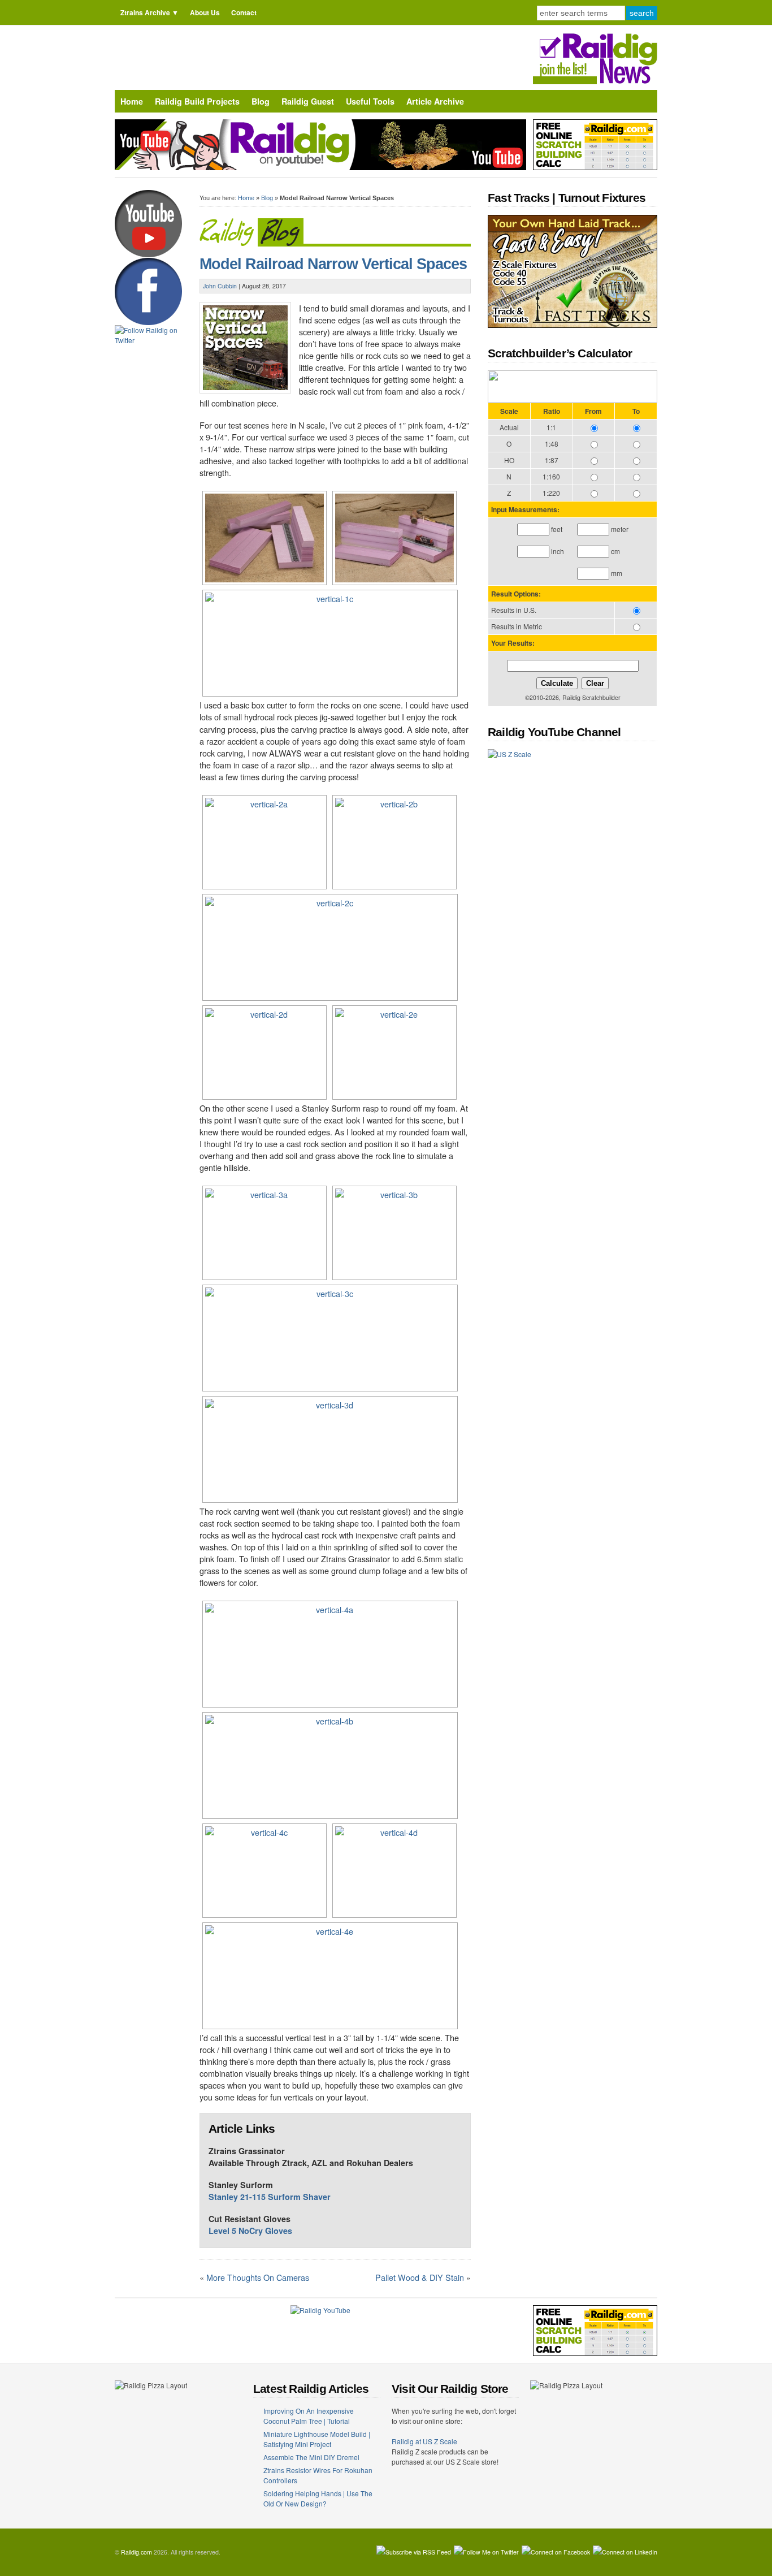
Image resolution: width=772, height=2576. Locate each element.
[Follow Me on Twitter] (486, 2552)
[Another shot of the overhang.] (393, 1871)
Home (132, 101)
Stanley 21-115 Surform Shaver (270, 2197)
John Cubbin (220, 286)
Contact (244, 12)
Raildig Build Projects (197, 101)
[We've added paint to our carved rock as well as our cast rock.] (263, 1233)
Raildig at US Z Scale (424, 2441)
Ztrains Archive (145, 12)
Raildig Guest (308, 101)
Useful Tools (370, 101)
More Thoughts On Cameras (258, 2277)
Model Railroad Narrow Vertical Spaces (333, 264)
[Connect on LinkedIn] (625, 2552)
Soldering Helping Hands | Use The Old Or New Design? (318, 2498)
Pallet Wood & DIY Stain (420, 2277)
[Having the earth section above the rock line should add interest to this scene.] (329, 1338)
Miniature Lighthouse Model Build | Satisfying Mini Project (317, 2439)
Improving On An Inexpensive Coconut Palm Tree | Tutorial (309, 2416)
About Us (205, 12)
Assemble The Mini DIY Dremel (311, 2457)
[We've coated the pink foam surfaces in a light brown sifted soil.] (329, 1654)
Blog (261, 101)
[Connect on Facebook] (556, 2552)
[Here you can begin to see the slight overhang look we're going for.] (393, 1233)
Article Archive (435, 101)
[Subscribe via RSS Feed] (414, 2552)
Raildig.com (136, 2552)
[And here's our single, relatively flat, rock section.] (393, 1053)
